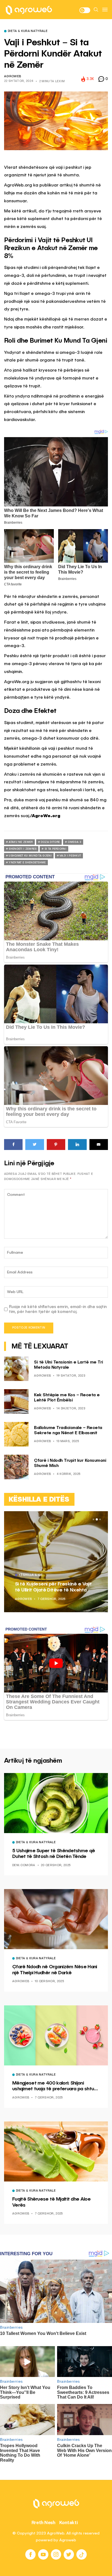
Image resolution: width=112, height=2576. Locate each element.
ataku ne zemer (21, 842)
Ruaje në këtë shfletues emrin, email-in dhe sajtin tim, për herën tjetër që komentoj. (58, 1309)
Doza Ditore (50, 842)
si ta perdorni (55, 849)
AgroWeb (13, 77)
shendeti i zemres (23, 849)
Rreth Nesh (43, 2522)
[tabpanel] (56, 1562)
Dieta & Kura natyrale (28, 31)
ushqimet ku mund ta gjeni (30, 856)
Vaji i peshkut (70, 856)
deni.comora (24, 1865)
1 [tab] (94, 1519)
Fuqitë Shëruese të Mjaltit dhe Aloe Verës (51, 2202)
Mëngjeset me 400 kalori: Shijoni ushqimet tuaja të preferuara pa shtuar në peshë (55, 2086)
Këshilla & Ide (31, 1575)
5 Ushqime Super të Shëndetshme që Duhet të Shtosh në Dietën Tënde (54, 1854)
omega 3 (74, 842)
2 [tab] (97, 1519)
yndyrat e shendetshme (27, 862)
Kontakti (69, 2522)
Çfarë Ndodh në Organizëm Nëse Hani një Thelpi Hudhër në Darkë (55, 1970)
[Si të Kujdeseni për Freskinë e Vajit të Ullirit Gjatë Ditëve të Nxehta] (56, 1562)
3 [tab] (100, 1519)
